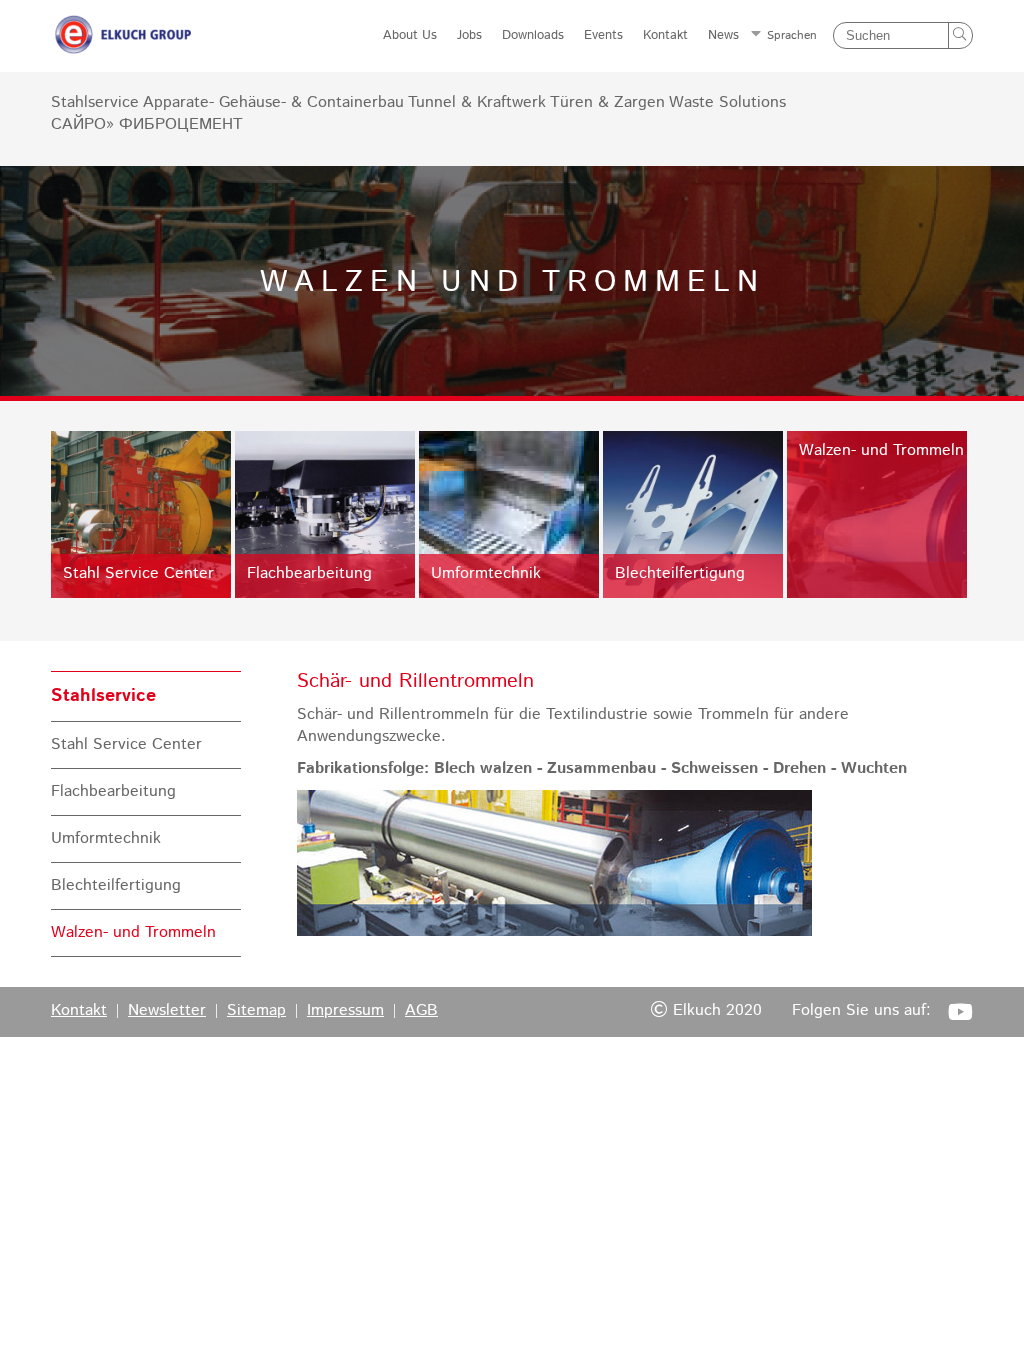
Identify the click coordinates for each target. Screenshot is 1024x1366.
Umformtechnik (106, 839)
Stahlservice (95, 103)
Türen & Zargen (607, 103)
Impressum (345, 1011)
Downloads (533, 35)
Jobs (469, 35)
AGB (421, 1011)
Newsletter (167, 1011)
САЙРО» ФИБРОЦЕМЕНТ (147, 125)
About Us (410, 35)
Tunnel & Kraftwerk (477, 103)
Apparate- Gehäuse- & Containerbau (273, 103)
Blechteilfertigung (116, 886)
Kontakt (665, 35)
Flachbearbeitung (113, 792)
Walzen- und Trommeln (133, 933)
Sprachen (792, 36)
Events (603, 35)
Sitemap (256, 1011)
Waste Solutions (727, 103)
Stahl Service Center (126, 745)
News (723, 35)
